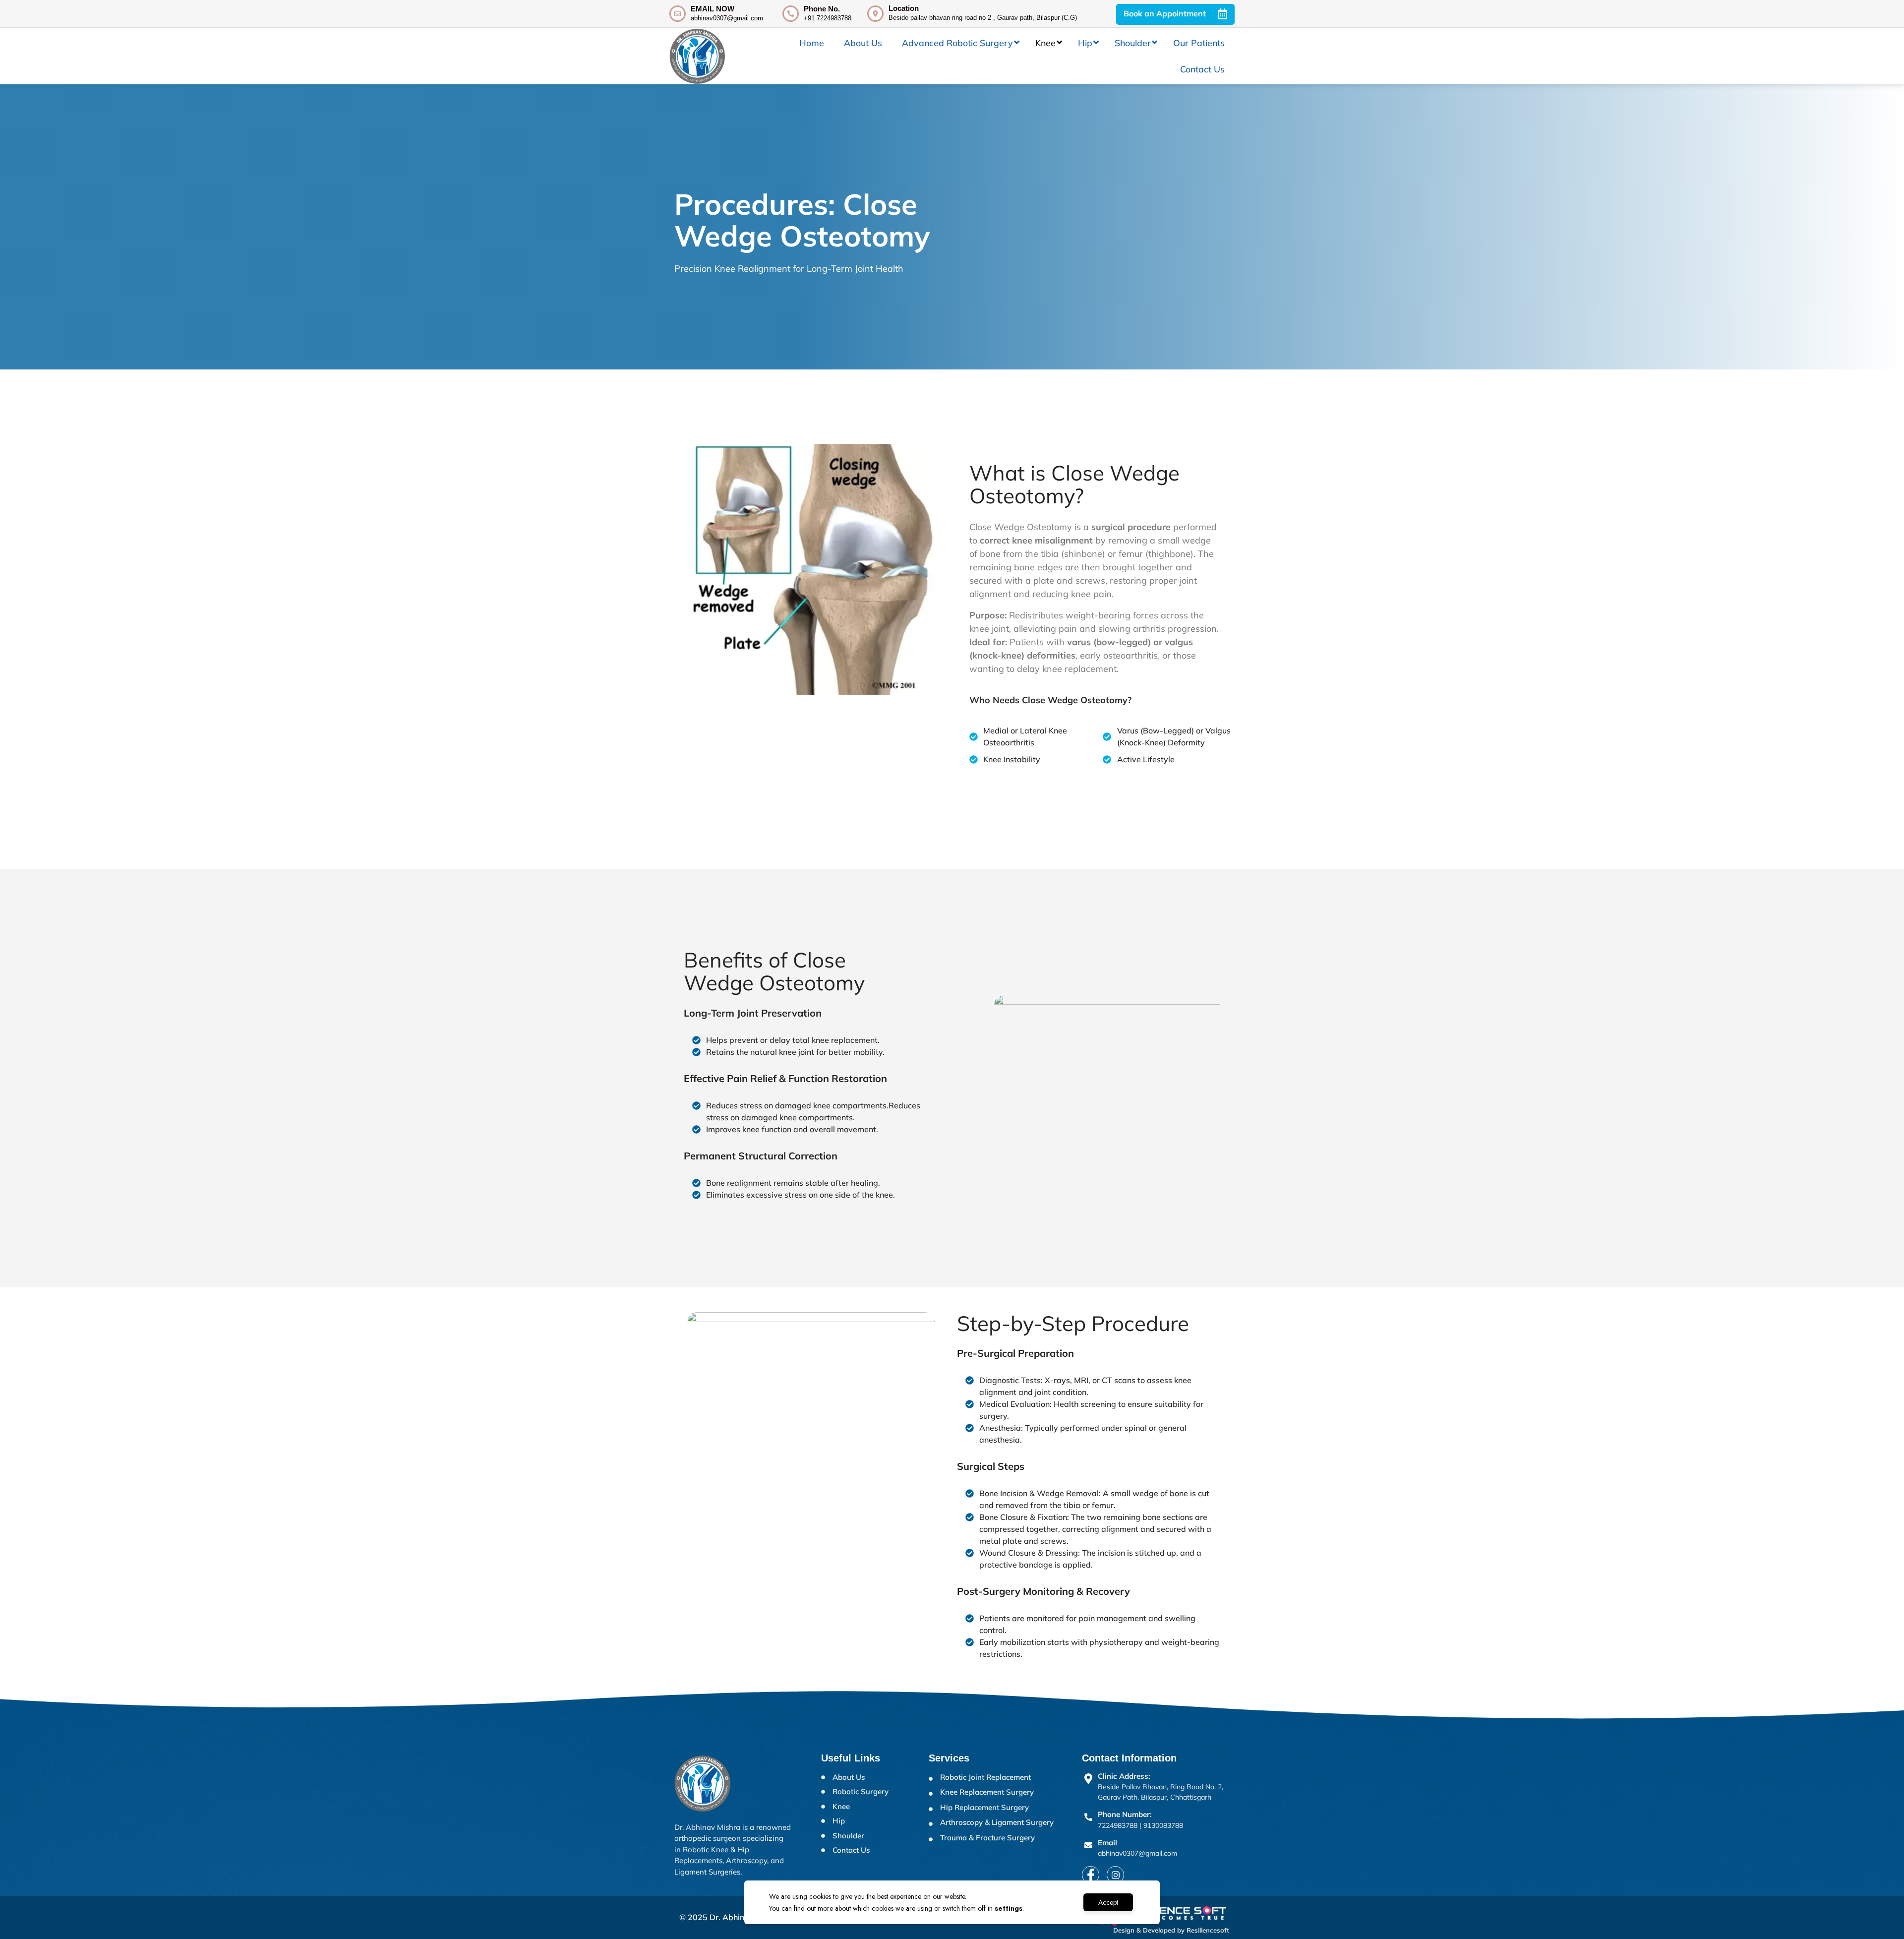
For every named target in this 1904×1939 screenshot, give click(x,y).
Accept (1108, 1902)
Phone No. (822, 9)
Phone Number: (1125, 1814)
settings (1009, 1908)
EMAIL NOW (713, 9)
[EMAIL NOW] (678, 14)
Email (1107, 1843)
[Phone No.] (791, 14)
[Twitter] (1115, 1875)
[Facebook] (1091, 1875)
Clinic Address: (1124, 1776)
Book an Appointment (1166, 13)
